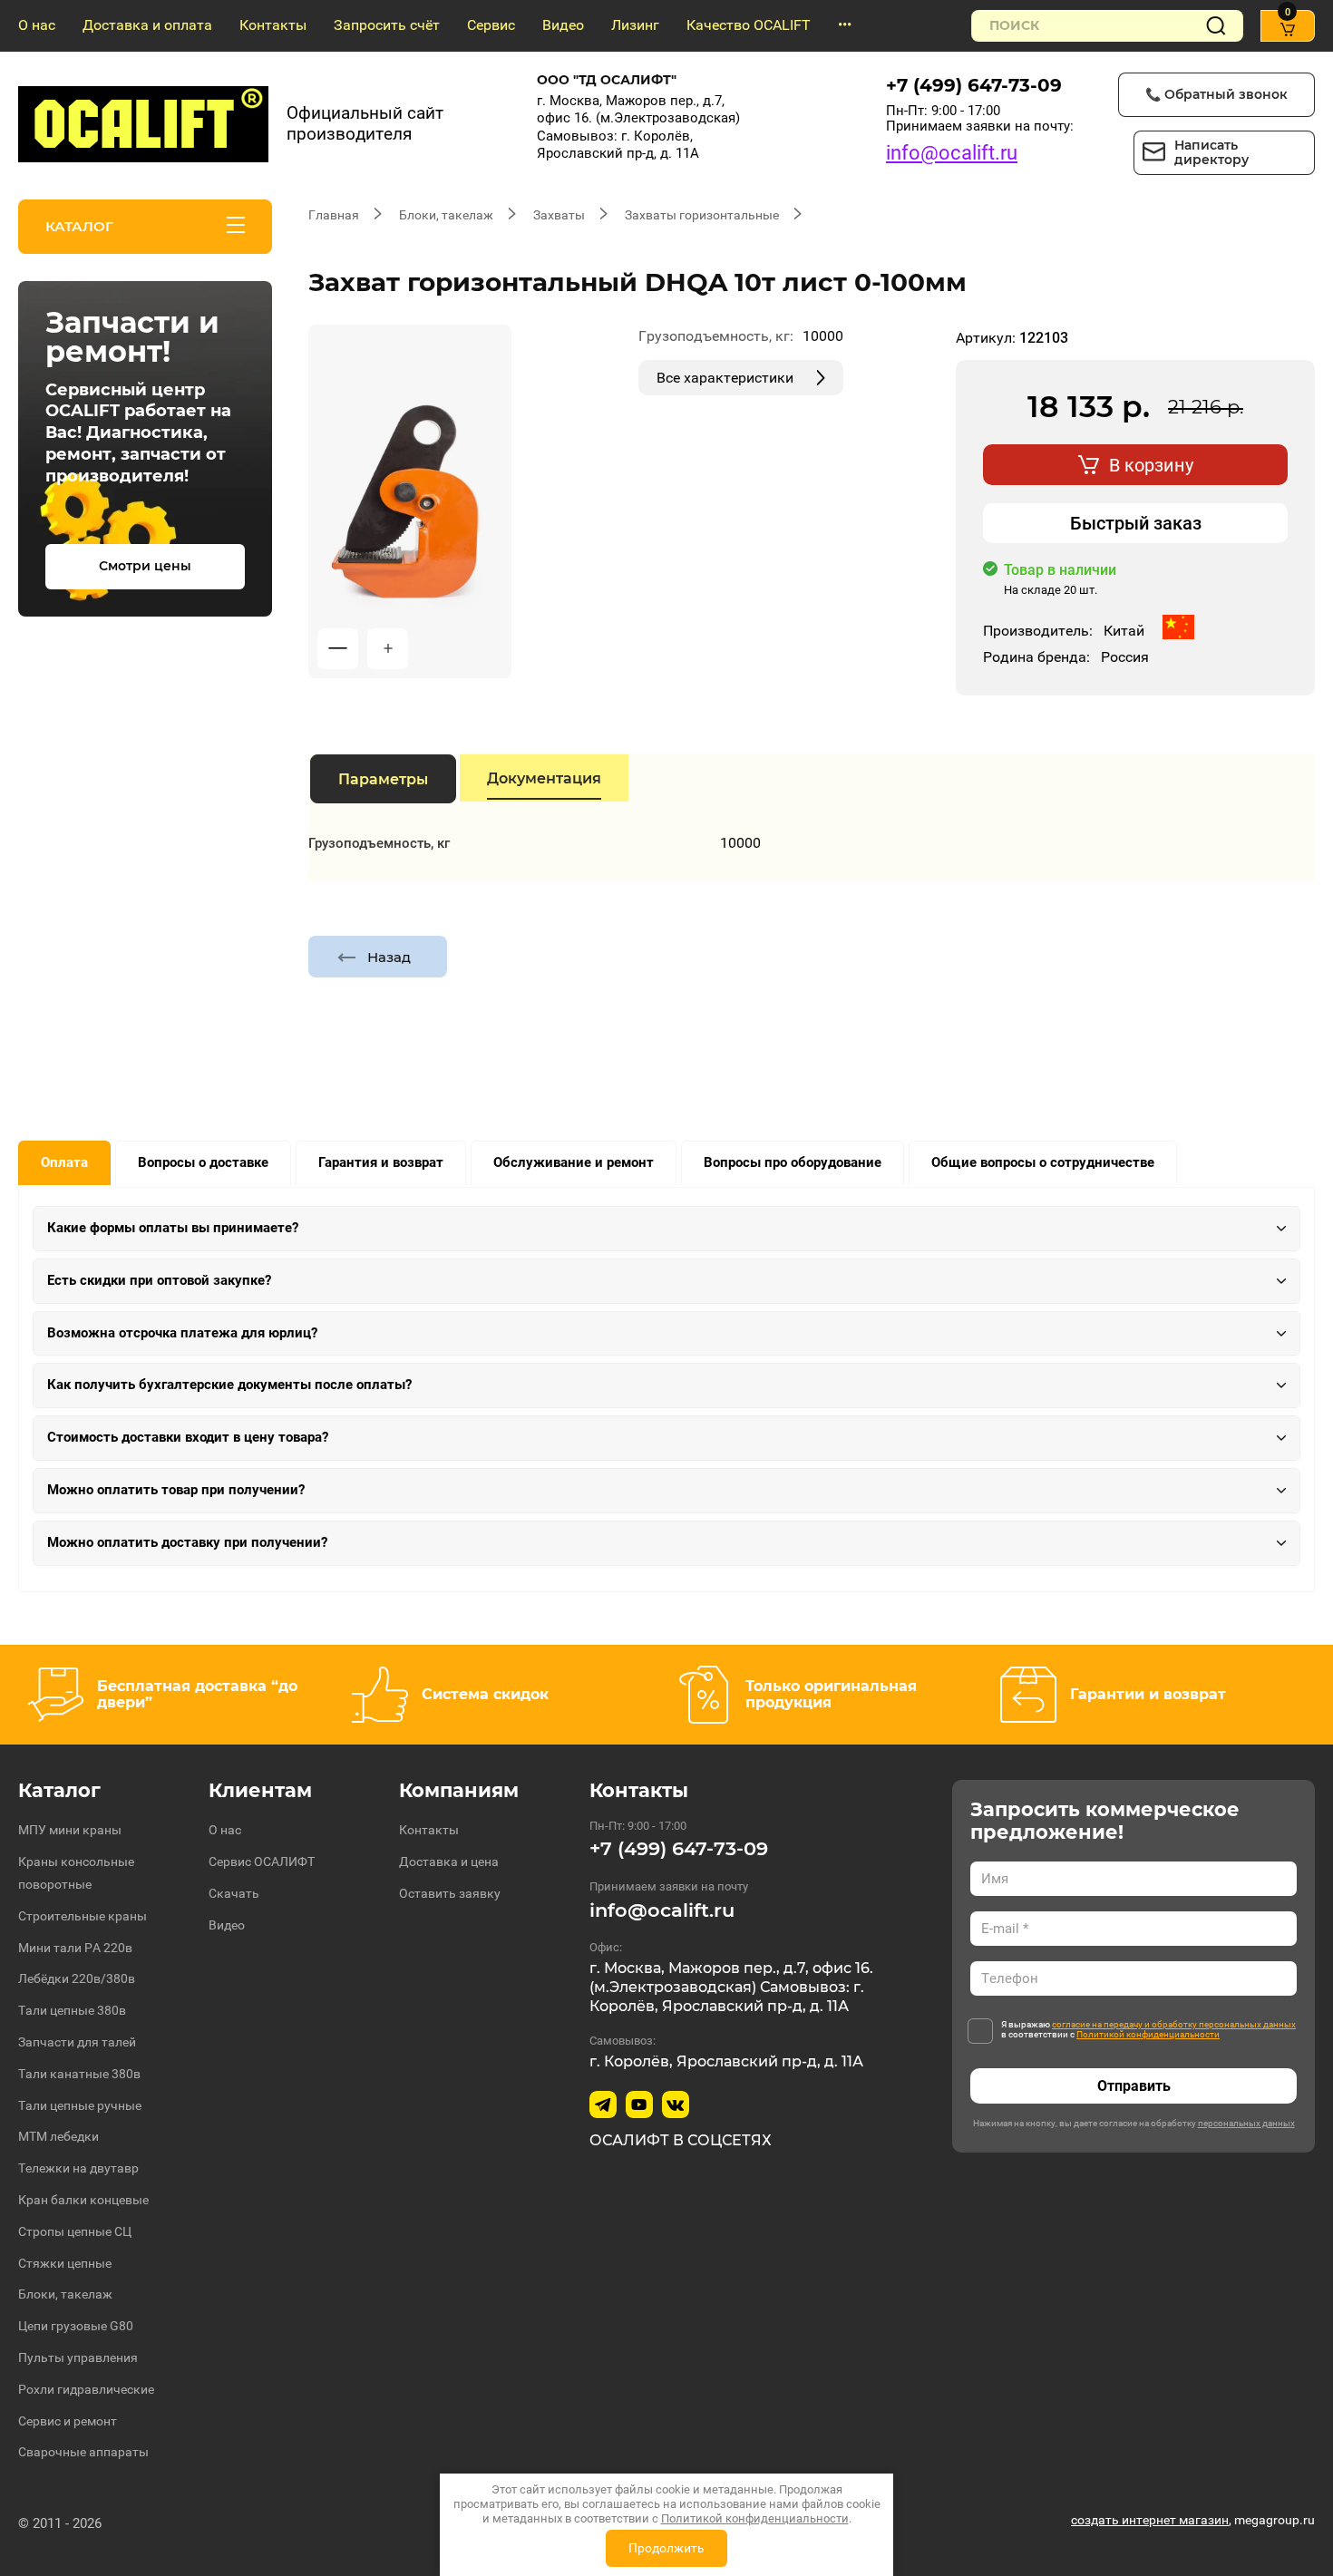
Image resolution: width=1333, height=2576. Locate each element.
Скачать (234, 1893)
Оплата (64, 1162)
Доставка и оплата (147, 25)
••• (845, 25)
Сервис (491, 25)
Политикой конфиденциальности (1148, 2034)
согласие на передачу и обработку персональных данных (1174, 2024)
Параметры (383, 779)
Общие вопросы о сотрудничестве (1043, 1162)
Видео (563, 25)
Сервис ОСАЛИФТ (262, 1862)
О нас (37, 25)
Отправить (1134, 2086)
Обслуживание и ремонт (574, 1162)
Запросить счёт (387, 25)
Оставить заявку (450, 1893)
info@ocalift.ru (952, 153)
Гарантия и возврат (381, 1162)
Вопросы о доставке (203, 1162)
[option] (410, 501)
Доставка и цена (449, 1862)
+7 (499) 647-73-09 (974, 85)
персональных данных (1246, 2123)
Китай (1124, 631)
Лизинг (635, 25)
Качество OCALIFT (749, 25)
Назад (389, 957)
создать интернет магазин (1150, 2520)
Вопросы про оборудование (793, 1162)
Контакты (273, 25)
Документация (544, 778)
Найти (1216, 26)
